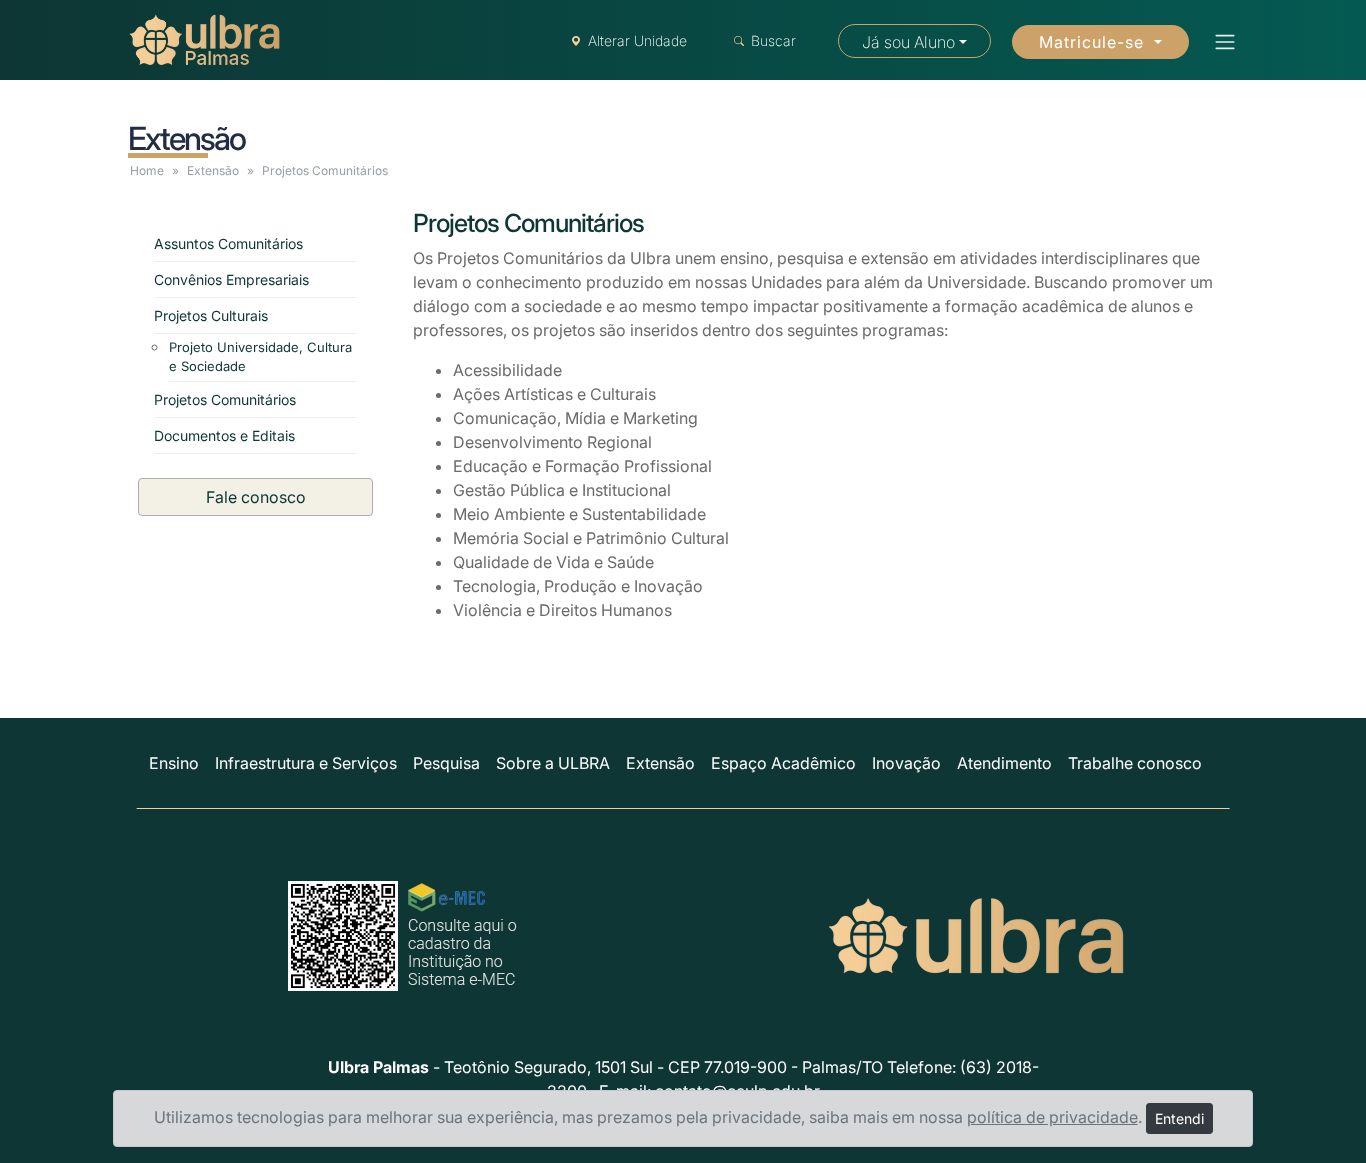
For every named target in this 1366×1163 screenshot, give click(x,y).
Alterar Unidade (637, 40)
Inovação (906, 763)
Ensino (174, 763)
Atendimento (1004, 763)
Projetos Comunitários (225, 399)
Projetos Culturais (211, 315)
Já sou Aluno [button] (908, 42)
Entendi (1179, 1118)
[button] (1219, 42)
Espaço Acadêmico (783, 763)
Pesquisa (446, 763)
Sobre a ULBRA (553, 763)
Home (147, 170)
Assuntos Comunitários (228, 243)
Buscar (773, 40)
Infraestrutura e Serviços (306, 763)
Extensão (213, 170)
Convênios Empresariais (231, 279)
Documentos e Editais (224, 435)
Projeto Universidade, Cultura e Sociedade (260, 357)
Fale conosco (256, 497)
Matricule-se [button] (1094, 42)
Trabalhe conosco (1135, 763)
